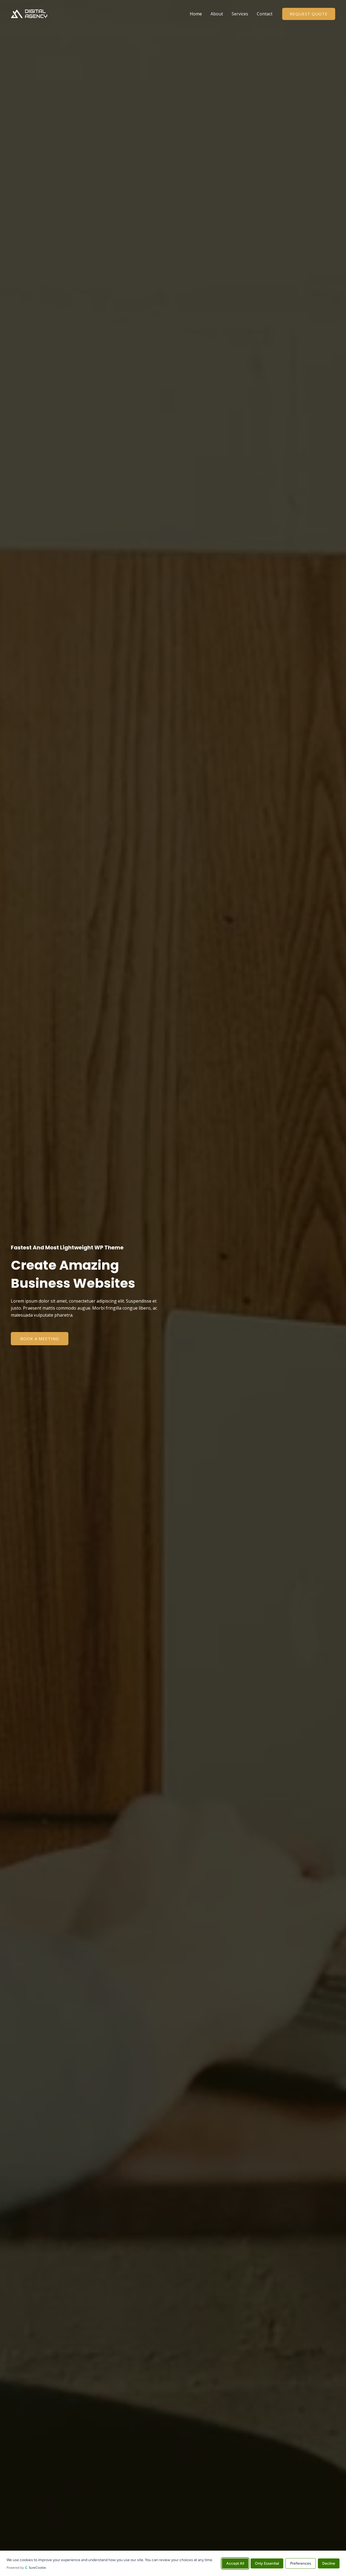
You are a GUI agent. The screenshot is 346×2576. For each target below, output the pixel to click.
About (217, 14)
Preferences (301, 2563)
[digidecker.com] (29, 13)
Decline (329, 2563)
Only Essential (267, 2563)
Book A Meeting (40, 1339)
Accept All (235, 2563)
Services (240, 14)
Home (196, 14)
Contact (265, 14)
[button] (309, 14)
